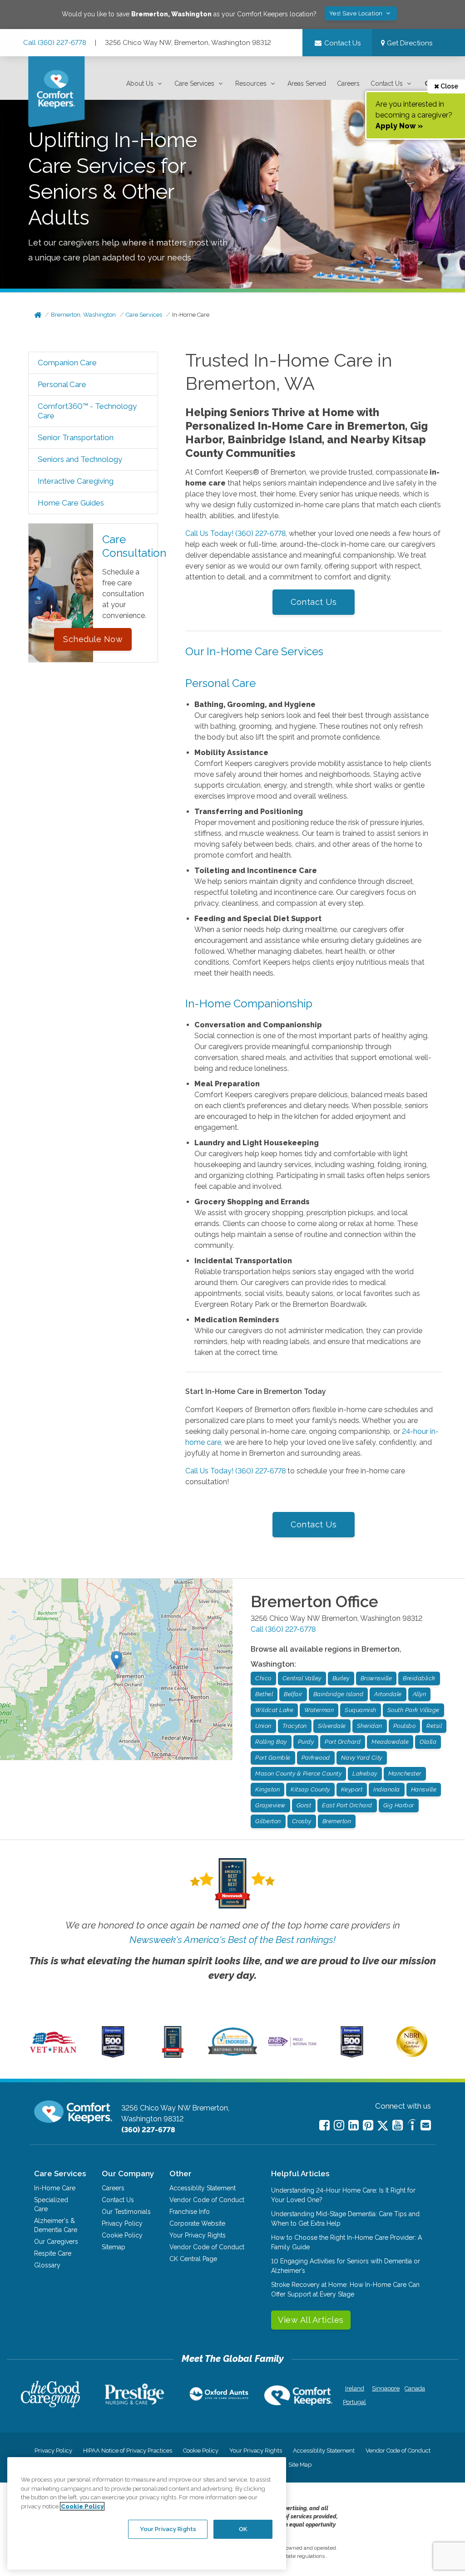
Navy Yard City (362, 1758)
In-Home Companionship (249, 1003)
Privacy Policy (122, 2223)
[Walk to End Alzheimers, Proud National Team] (292, 2046)
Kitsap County (310, 1789)
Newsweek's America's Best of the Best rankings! (232, 1940)
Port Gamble (273, 1758)
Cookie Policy (122, 2235)
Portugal (354, 2402)
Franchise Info (190, 2212)
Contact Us (387, 83)
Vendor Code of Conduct (207, 2200)
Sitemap (114, 2247)
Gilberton (268, 1821)
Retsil (434, 1726)
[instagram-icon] (339, 2125)
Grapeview (270, 1805)
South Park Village (413, 1710)
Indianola (387, 1789)
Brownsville (376, 1678)
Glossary (47, 2265)
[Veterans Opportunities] (53, 2056)
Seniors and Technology (80, 459)
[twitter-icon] (383, 2126)
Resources (251, 83)
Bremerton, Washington (83, 315)
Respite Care (53, 2253)
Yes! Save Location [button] (357, 13)
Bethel (264, 1694)
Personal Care (62, 384)
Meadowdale (390, 1742)
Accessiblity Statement (203, 2188)
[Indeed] (412, 2126)
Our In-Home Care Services (254, 651)
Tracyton (295, 1726)
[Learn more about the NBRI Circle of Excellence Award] (412, 2055)
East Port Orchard (347, 1805)
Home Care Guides (71, 503)
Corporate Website (197, 2223)
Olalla (428, 1742)
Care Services (194, 83)
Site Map (300, 2465)
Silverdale (332, 1726)
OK (243, 2529)
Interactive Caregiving (76, 481)
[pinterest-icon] (368, 2125)
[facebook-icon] (324, 2125)
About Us (140, 83)
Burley (341, 1678)
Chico (263, 1678)
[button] (145, 84)
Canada (415, 2388)
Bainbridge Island (339, 1694)
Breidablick (419, 1678)
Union (263, 1726)
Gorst (304, 1805)
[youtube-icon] (398, 2125)
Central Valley (302, 1678)
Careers (348, 83)
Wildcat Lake (274, 1710)
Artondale (388, 1694)
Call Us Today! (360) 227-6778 (235, 533)
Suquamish (361, 1710)
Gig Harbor (399, 1805)
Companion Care (67, 363)
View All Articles (311, 2320)
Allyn (420, 1694)
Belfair (293, 1694)
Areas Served (307, 83)
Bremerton (337, 1821)
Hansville (424, 1789)
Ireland (355, 2388)
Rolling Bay (271, 1742)
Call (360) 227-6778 (55, 43)
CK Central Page (193, 2259)
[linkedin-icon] (354, 2125)
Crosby (302, 1821)
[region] (147, 2513)
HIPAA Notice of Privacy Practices (128, 2451)
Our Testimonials (126, 2212)
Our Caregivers (56, 2242)
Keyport (352, 1789)
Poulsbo (405, 1726)
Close (449, 86)
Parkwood (316, 1758)
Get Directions (409, 43)
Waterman (319, 1710)
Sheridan (370, 1726)
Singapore (385, 2388)
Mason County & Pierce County (298, 1774)
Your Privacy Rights (198, 2235)
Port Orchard (343, 1742)
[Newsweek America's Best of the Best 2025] (173, 2056)
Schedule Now (93, 639)
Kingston (267, 1789)
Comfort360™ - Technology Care (87, 411)
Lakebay (365, 1774)
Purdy (306, 1742)
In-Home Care (191, 315)
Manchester (405, 1774)
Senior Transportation (76, 437)
